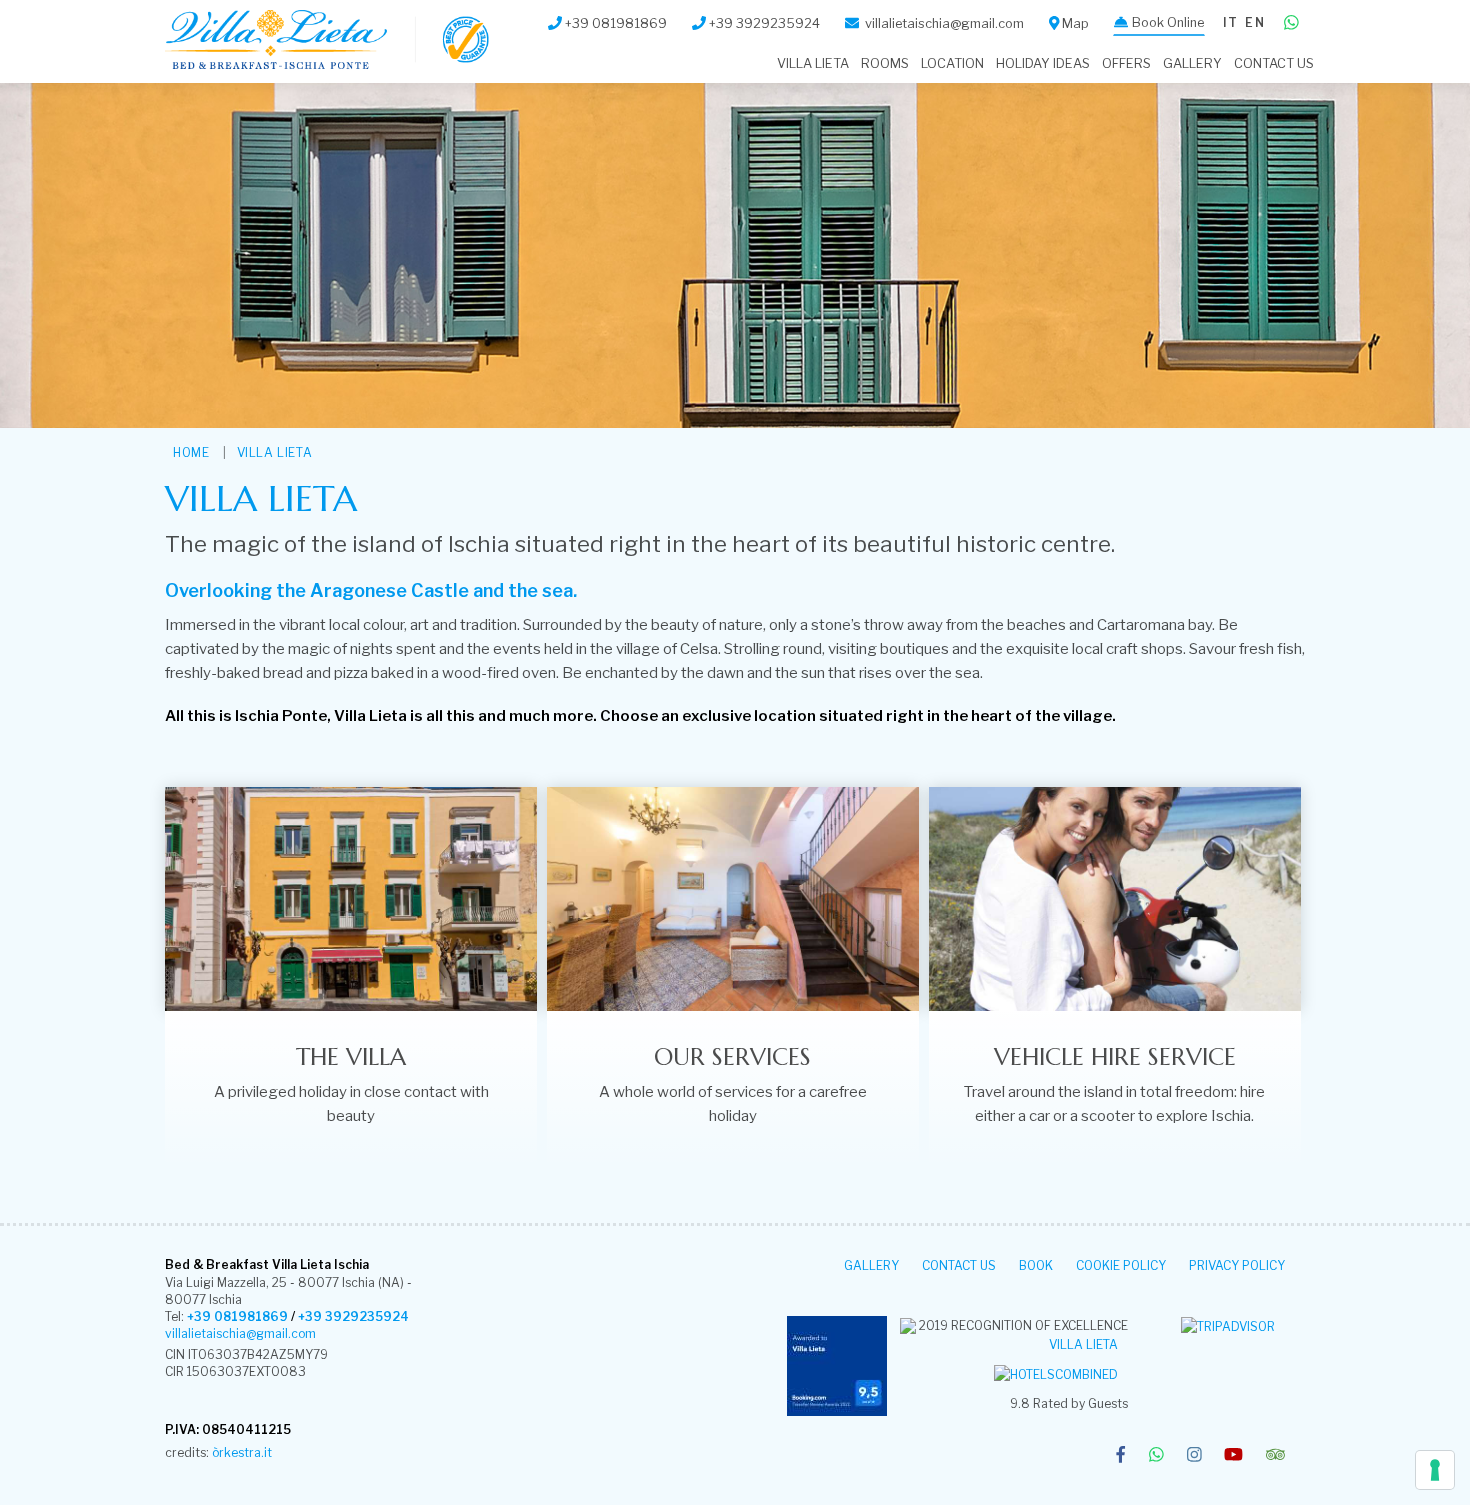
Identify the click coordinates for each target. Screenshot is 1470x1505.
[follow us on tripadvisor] (1275, 1456)
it (1230, 22)
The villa (351, 1057)
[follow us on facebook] (1120, 1456)
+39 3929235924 (353, 1316)
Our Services (732, 1057)
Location (952, 63)
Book (1036, 1265)
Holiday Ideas (1043, 63)
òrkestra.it (242, 1452)
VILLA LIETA (813, 63)
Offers (1126, 63)
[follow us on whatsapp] (1156, 1456)
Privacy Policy (1237, 1265)
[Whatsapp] (1291, 23)
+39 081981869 (237, 1316)
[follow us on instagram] (1194, 1456)
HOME (191, 452)
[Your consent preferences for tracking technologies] (1435, 1470)
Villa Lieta (1083, 1344)
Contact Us (1274, 63)
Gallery (1192, 63)
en (1254, 22)
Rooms (885, 63)
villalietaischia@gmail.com (240, 1333)
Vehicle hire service (1115, 1057)
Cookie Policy (1121, 1265)
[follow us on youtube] (1233, 1456)
